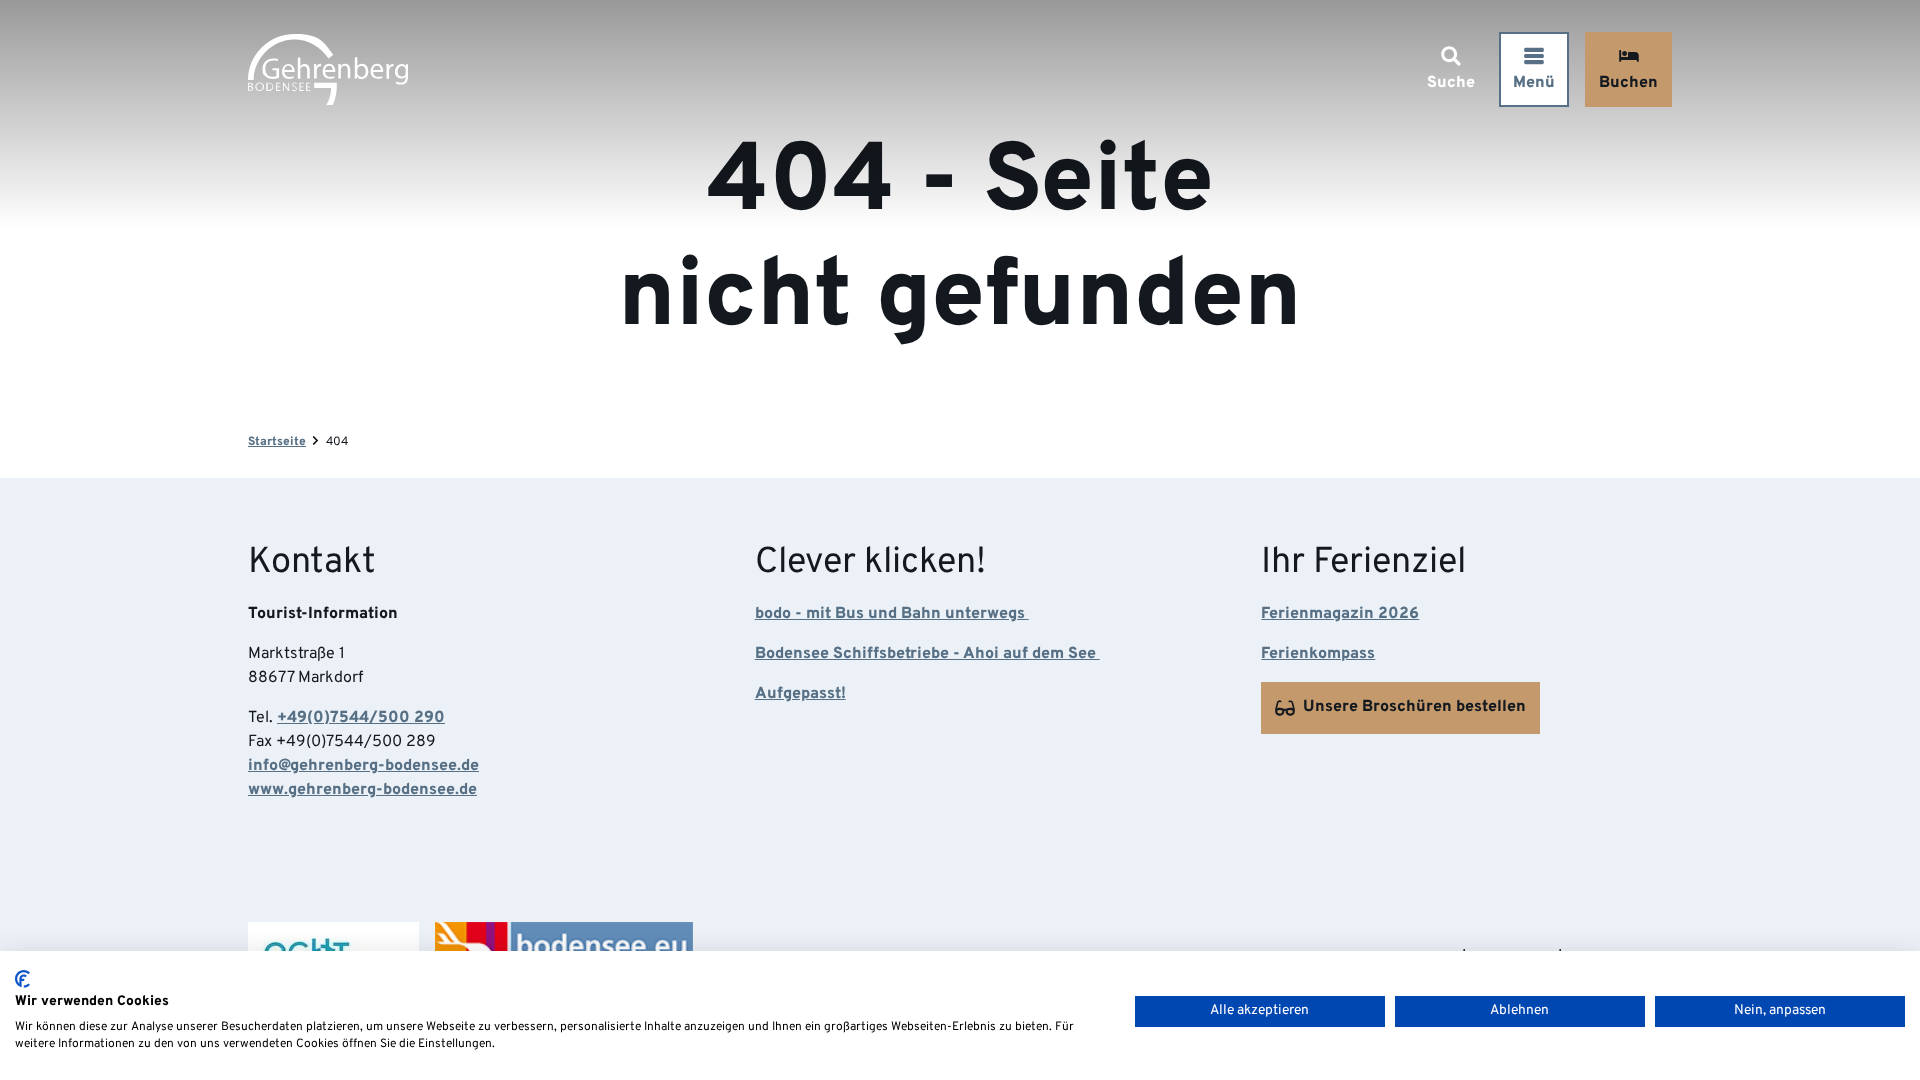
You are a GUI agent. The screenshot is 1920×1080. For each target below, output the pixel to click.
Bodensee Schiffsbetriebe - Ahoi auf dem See (927, 654)
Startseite (277, 442)
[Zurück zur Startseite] (328, 69)
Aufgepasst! (800, 694)
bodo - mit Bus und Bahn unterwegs (892, 614)
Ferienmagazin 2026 (1340, 614)
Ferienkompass (1318, 654)
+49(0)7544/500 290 (361, 718)
